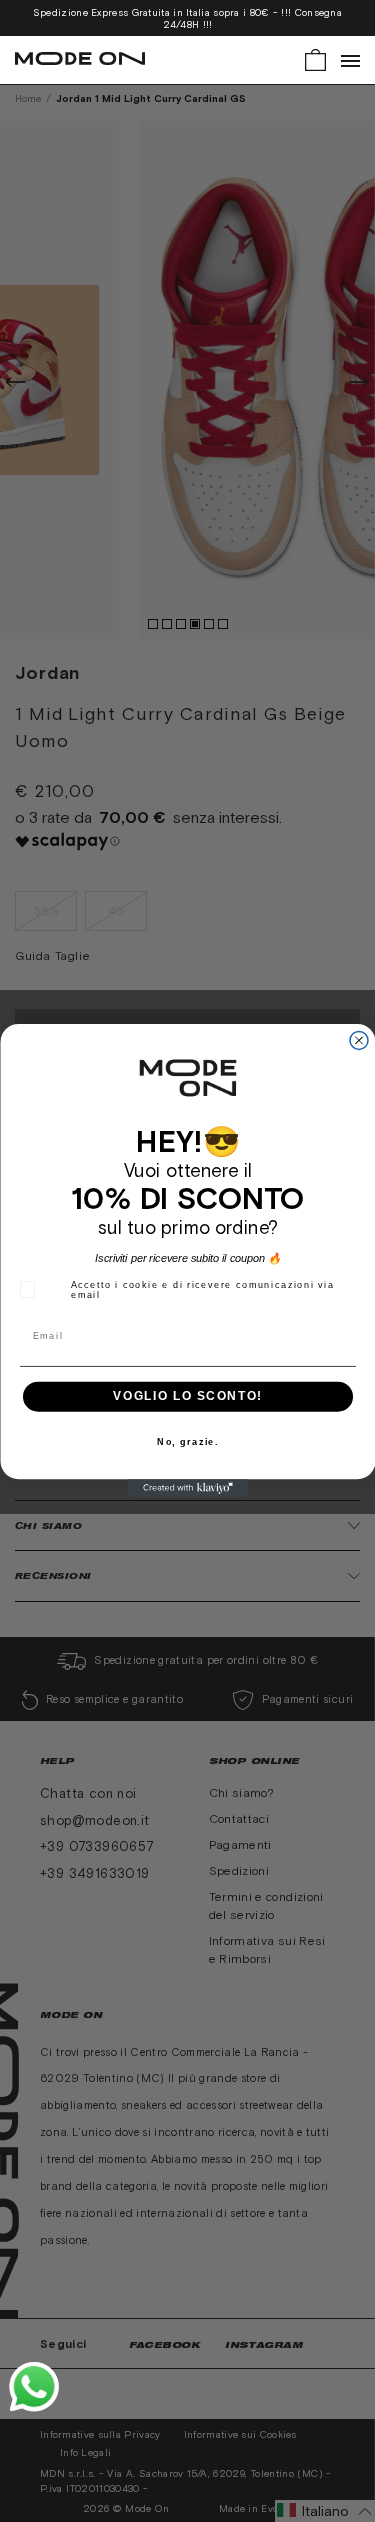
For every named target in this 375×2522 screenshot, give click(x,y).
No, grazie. (188, 1442)
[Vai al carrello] (315, 58)
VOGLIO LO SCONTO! (187, 1397)
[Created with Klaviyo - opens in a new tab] (188, 1489)
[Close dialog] (359, 1041)
